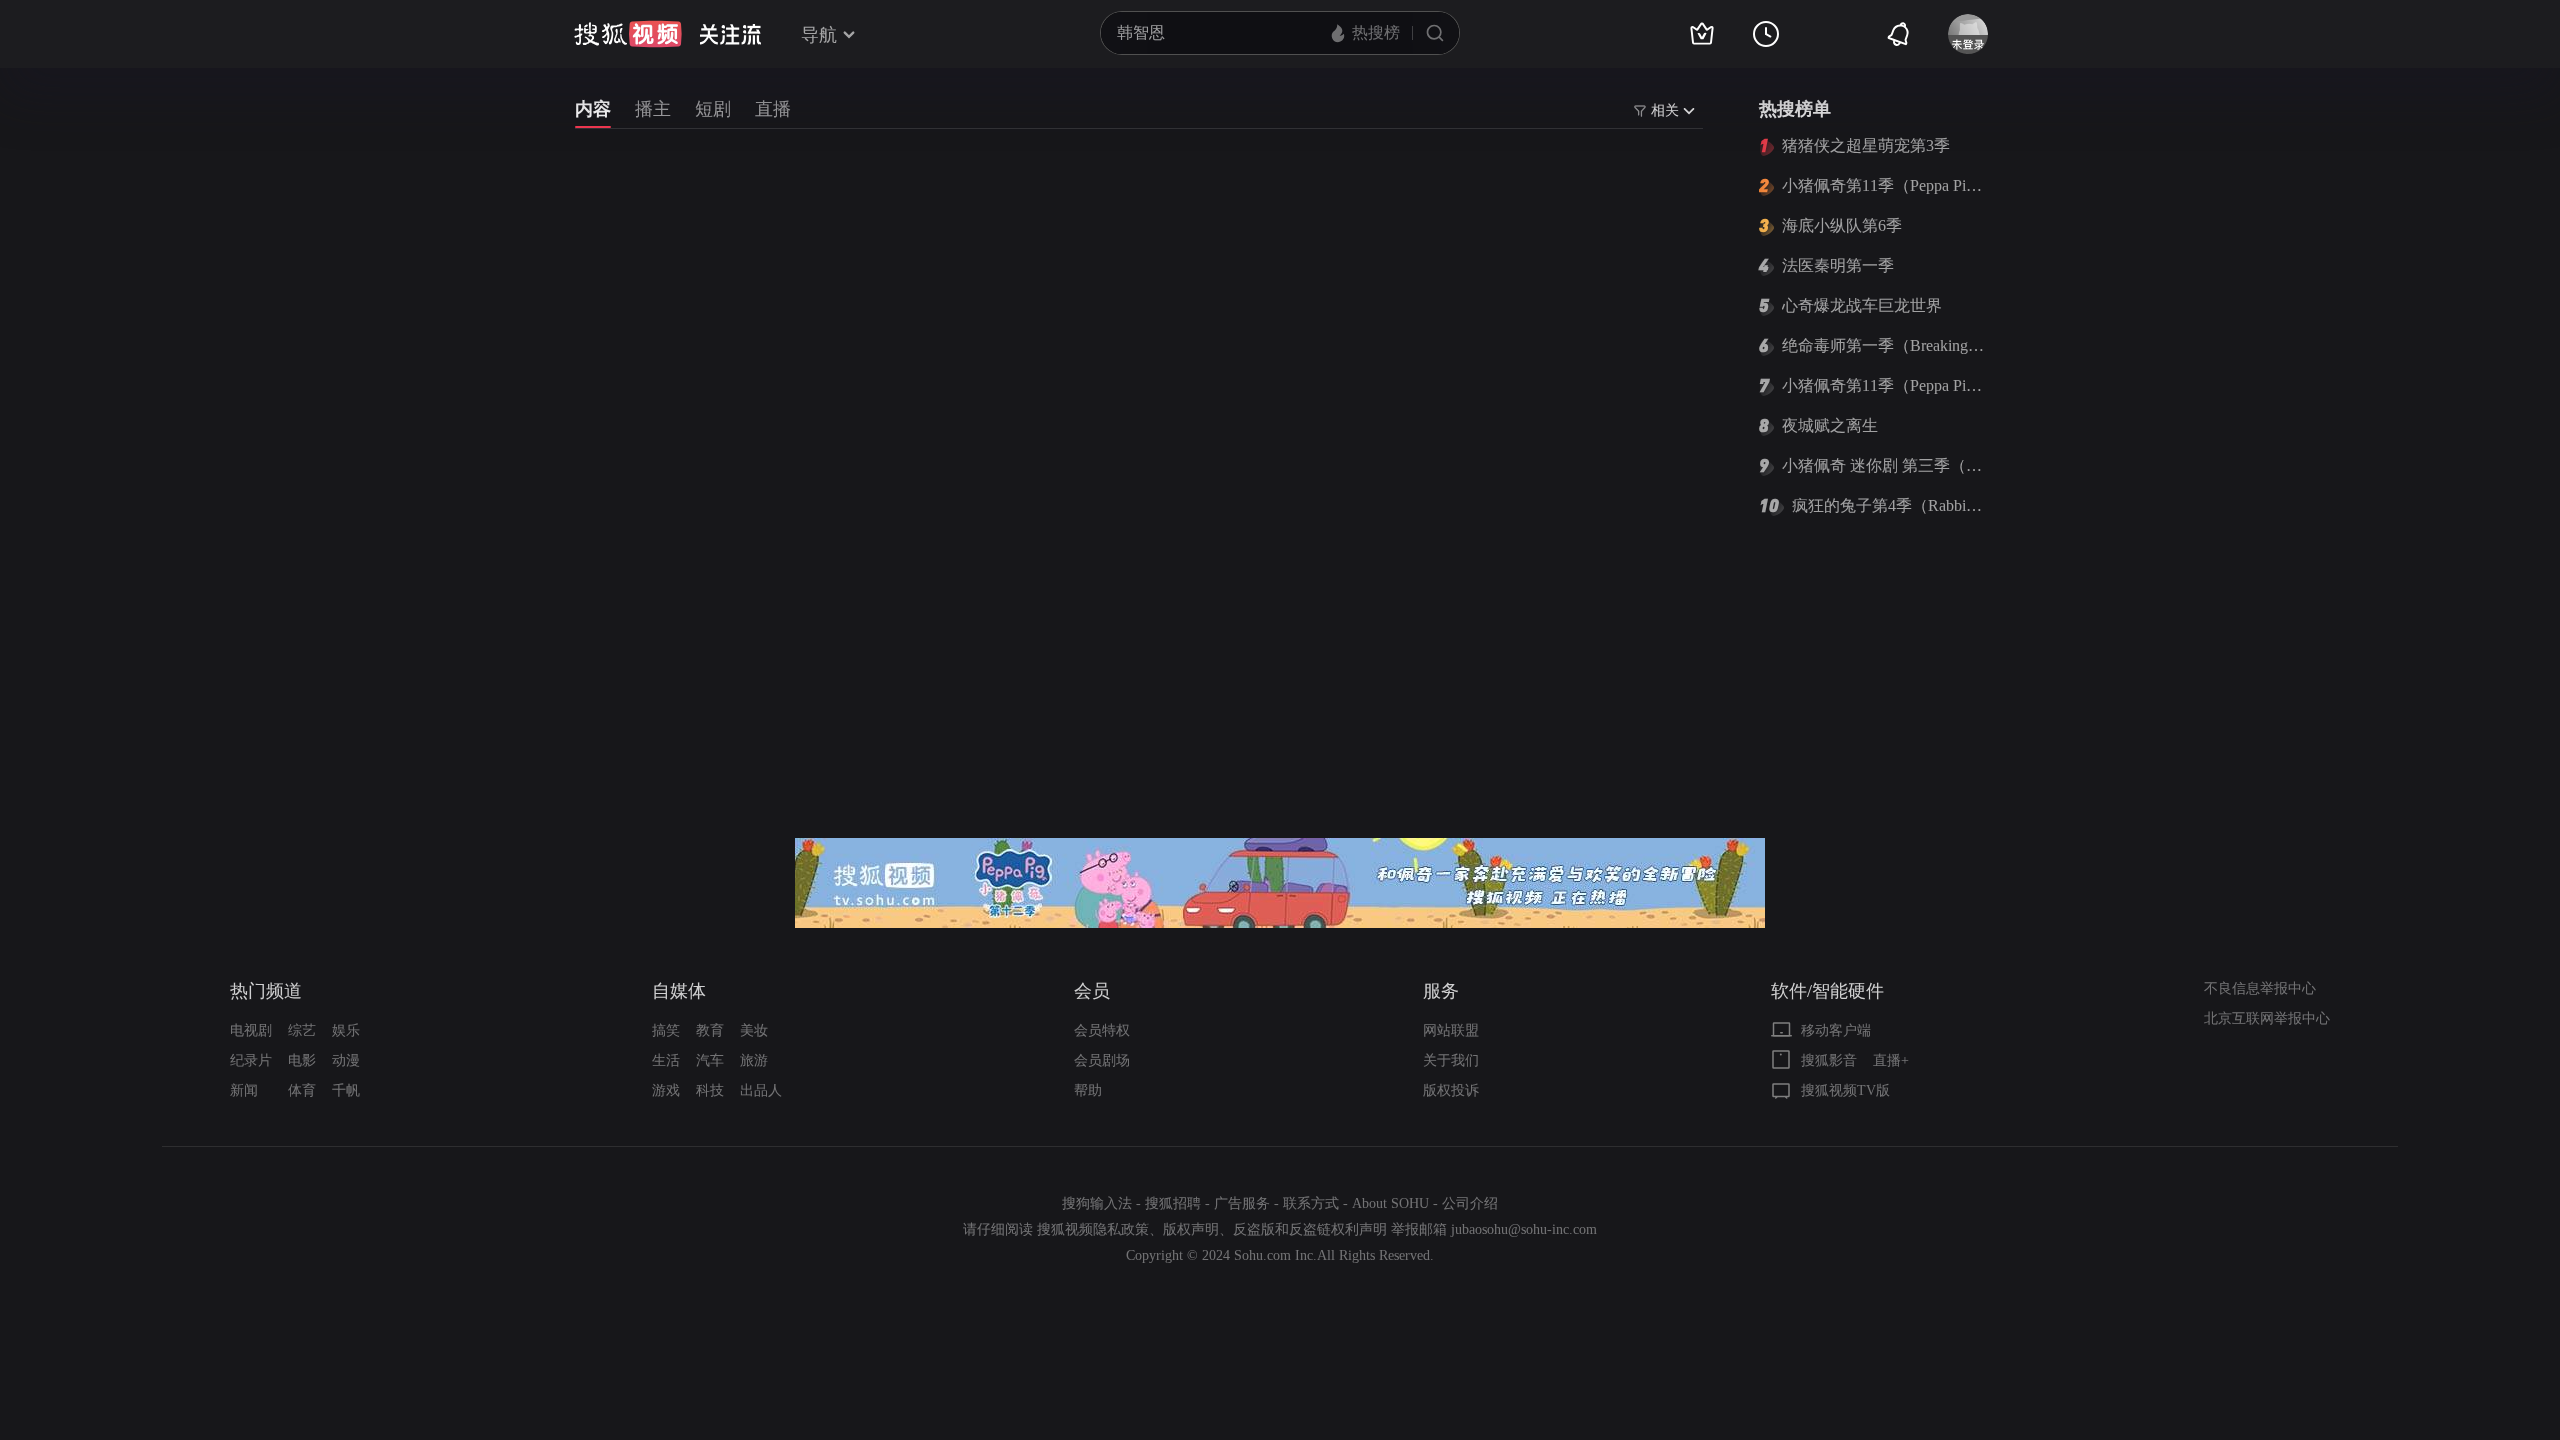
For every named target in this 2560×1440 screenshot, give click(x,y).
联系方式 (1311, 1203)
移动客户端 (1836, 1030)
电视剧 (251, 1030)
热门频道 (266, 991)
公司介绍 (1470, 1203)
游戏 (666, 1090)
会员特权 (1102, 1030)
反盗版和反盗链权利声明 (1310, 1229)
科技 (710, 1090)
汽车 (710, 1060)
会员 (1092, 991)
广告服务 (1242, 1203)
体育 (302, 1090)
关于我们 (1451, 1060)
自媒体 (679, 991)
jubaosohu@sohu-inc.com (1524, 1229)
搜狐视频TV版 (1845, 1090)
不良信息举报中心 (2260, 988)
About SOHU (1390, 1203)
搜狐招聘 (1173, 1203)
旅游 (754, 1060)
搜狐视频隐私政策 (1093, 1229)
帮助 (1088, 1090)
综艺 (302, 1030)
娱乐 (346, 1030)
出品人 (761, 1090)
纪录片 (251, 1060)
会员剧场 (1102, 1060)
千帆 (346, 1090)
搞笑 (666, 1030)
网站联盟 (1451, 1030)
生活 (666, 1060)
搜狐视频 (628, 34)
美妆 (754, 1030)
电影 (302, 1060)
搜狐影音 (1829, 1060)
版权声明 (1191, 1229)
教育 (710, 1030)
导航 (819, 35)
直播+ (1891, 1060)
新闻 (244, 1090)
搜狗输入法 (1097, 1203)
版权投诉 (1451, 1090)
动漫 (346, 1060)
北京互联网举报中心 (2267, 1018)
